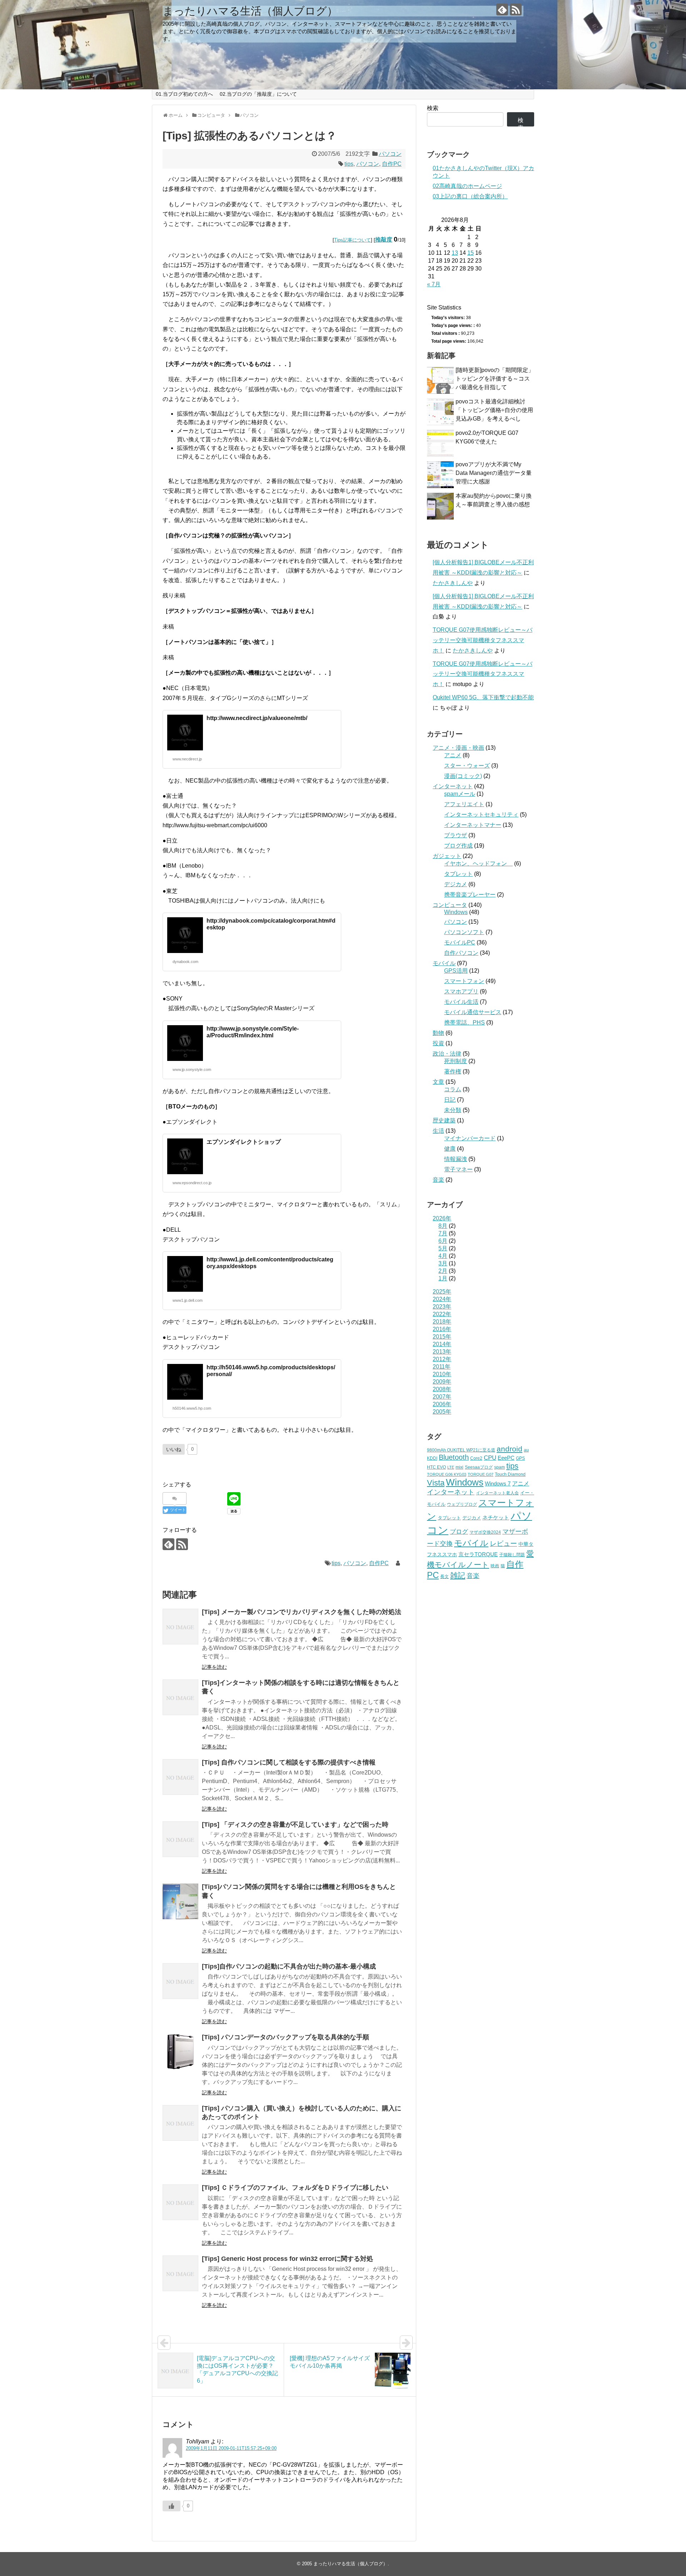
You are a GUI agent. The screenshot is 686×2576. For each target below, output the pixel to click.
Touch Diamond (510, 1474)
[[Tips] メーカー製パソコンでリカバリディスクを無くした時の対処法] (180, 1627)
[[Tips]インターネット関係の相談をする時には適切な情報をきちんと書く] (180, 1697)
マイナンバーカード (470, 1138)
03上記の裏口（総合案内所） (470, 196)
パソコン (390, 154)
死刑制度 (456, 1061)
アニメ (453, 755)
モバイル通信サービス (473, 1012)
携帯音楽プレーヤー (470, 895)
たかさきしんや (453, 583)
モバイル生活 (461, 1002)
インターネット (453, 786)
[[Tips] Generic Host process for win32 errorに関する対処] (180, 2273)
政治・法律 (447, 1054)
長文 (444, 1576)
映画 (495, 1566)
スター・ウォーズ (467, 766)
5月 (443, 1248)
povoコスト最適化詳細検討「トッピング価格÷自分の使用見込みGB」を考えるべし (494, 410)
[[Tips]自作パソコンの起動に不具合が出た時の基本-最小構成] (180, 1981)
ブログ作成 (458, 846)
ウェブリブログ (462, 1504)
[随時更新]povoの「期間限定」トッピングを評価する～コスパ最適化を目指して (495, 379)
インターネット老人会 (497, 1493)
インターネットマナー (473, 825)
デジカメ (456, 884)
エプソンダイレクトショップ (244, 1142)
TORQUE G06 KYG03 (447, 1474)
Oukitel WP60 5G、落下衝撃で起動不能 (483, 697)
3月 (443, 1263)
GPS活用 (456, 971)
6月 (443, 1241)
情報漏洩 (456, 1159)
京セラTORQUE (478, 1554)
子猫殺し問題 (512, 1555)
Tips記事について (352, 240)
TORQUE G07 (481, 1474)
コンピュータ (450, 905)
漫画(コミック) (463, 776)
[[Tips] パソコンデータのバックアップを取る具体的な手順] (180, 2052)
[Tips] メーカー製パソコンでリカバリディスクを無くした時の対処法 (302, 1612)
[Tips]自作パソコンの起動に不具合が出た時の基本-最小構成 (289, 1966)
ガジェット (447, 856)
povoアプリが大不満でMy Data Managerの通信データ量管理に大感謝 (494, 473)
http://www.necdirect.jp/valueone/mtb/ (257, 718)
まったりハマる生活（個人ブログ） (250, 11)
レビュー (503, 1543)
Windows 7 (498, 1484)
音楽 (438, 1180)
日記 (450, 1100)
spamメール (460, 794)
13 (455, 253)
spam (499, 1467)
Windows (456, 912)
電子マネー (458, 1169)
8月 (443, 1226)
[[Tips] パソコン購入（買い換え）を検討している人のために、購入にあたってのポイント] (180, 2123)
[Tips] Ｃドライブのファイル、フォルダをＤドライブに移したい (295, 2188)
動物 (438, 1033)
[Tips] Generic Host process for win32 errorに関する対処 (287, 2259)
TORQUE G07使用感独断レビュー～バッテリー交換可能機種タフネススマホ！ (483, 640)
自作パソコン (461, 953)
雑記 (458, 1575)
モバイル (444, 963)
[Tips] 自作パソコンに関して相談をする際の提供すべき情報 (289, 1762)
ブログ (459, 1532)
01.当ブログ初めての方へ (184, 94)
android (509, 1449)
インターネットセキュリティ (481, 815)
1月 (443, 1278)
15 (471, 253)
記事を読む (214, 1667)
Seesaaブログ (479, 1467)
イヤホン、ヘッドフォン (478, 863)
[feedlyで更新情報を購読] (502, 9)
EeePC (506, 1458)
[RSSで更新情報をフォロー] (516, 9)
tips (349, 164)
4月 (443, 1256)
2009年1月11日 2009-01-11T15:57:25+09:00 (231, 2448)
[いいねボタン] (171, 2506)
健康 (450, 1149)
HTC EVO (436, 1467)
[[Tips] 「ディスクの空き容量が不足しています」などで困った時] (180, 1839)
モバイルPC (460, 942)
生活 (438, 1131)
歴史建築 (444, 1120)
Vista (436, 1483)
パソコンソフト (464, 932)
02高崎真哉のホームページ (467, 186)
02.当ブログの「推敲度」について (258, 94)
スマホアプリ (461, 991)
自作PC (392, 164)
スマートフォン (464, 981)
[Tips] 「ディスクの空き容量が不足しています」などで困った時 (295, 1825)
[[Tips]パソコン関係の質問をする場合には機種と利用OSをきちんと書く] (180, 1901)
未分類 (453, 1110)
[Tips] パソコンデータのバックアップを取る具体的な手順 (285, 2037)
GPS (520, 1458)
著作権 (453, 1071)
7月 (443, 1233)
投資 (438, 1043)
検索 (433, 108)
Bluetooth (454, 1457)
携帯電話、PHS (464, 1023)
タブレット (458, 874)
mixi (459, 1467)
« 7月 (434, 284)
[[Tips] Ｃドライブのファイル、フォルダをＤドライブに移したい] (180, 2202)
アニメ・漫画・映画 (458, 748)
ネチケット (496, 1517)
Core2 (476, 1458)
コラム (453, 1089)
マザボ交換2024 (485, 1532)
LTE (451, 1467)
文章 (438, 1082)
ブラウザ (456, 835)
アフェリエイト (464, 804)
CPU (490, 1458)
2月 (443, 1271)
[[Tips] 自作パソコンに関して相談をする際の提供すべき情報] (180, 1777)
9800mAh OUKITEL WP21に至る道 (461, 1450)
